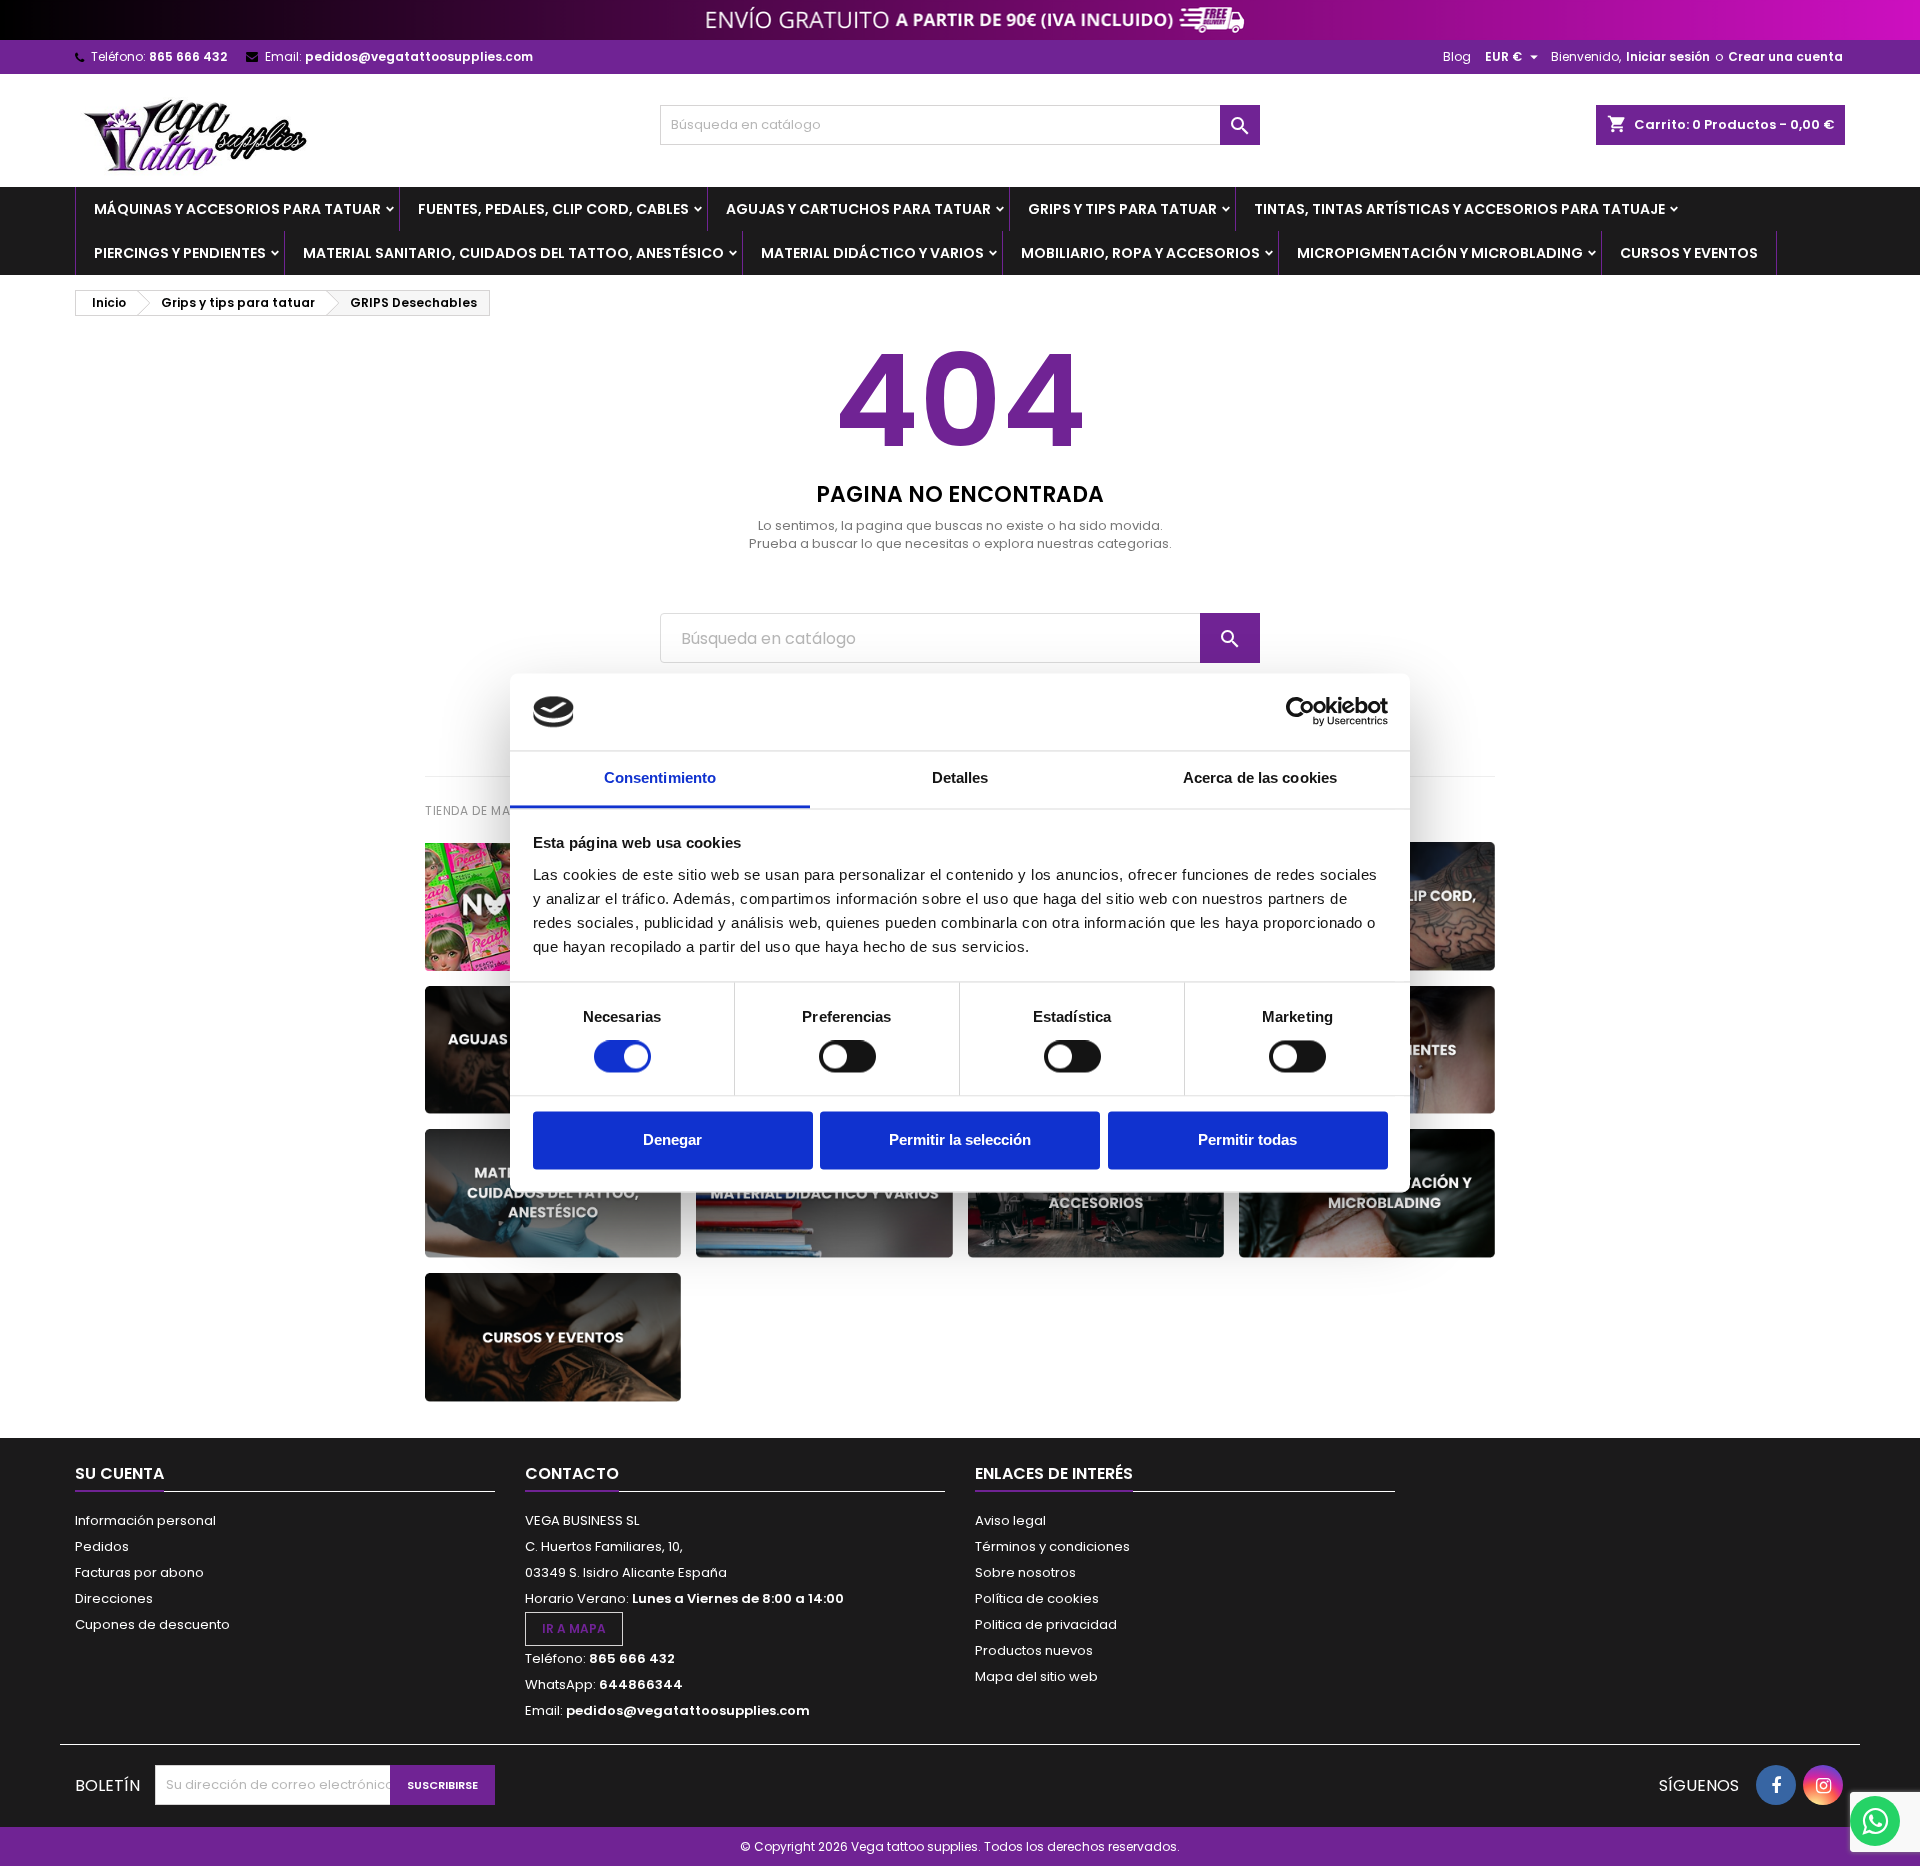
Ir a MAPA (574, 1628)
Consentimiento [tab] (660, 777)
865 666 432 (188, 56)
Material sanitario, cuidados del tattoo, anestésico (513, 253)
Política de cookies (1037, 1598)
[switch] (847, 1057)
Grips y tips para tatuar (1122, 209)
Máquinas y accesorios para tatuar (237, 209)
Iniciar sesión (1668, 56)
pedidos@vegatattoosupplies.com (419, 56)
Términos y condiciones (1052, 1546)
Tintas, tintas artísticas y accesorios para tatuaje (1459, 209)
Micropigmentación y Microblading (1440, 253)
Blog (1457, 56)
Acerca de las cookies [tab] (1260, 777)
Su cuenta (119, 1473)
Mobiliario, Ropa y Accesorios (1140, 253)
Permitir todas (1247, 1139)
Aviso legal (1010, 1520)
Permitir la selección (960, 1139)
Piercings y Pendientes (180, 253)
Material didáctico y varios (872, 253)
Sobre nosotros (1025, 1572)
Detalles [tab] (960, 777)
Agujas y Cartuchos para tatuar (858, 209)
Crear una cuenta (1785, 56)
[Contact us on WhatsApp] (1875, 1821)
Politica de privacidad (1046, 1624)
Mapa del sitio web (1036, 1676)
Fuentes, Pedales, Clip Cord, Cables (553, 209)
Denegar (672, 1139)
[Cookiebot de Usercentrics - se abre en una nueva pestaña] (1300, 712)
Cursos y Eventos (1689, 253)
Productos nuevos (1034, 1650)
